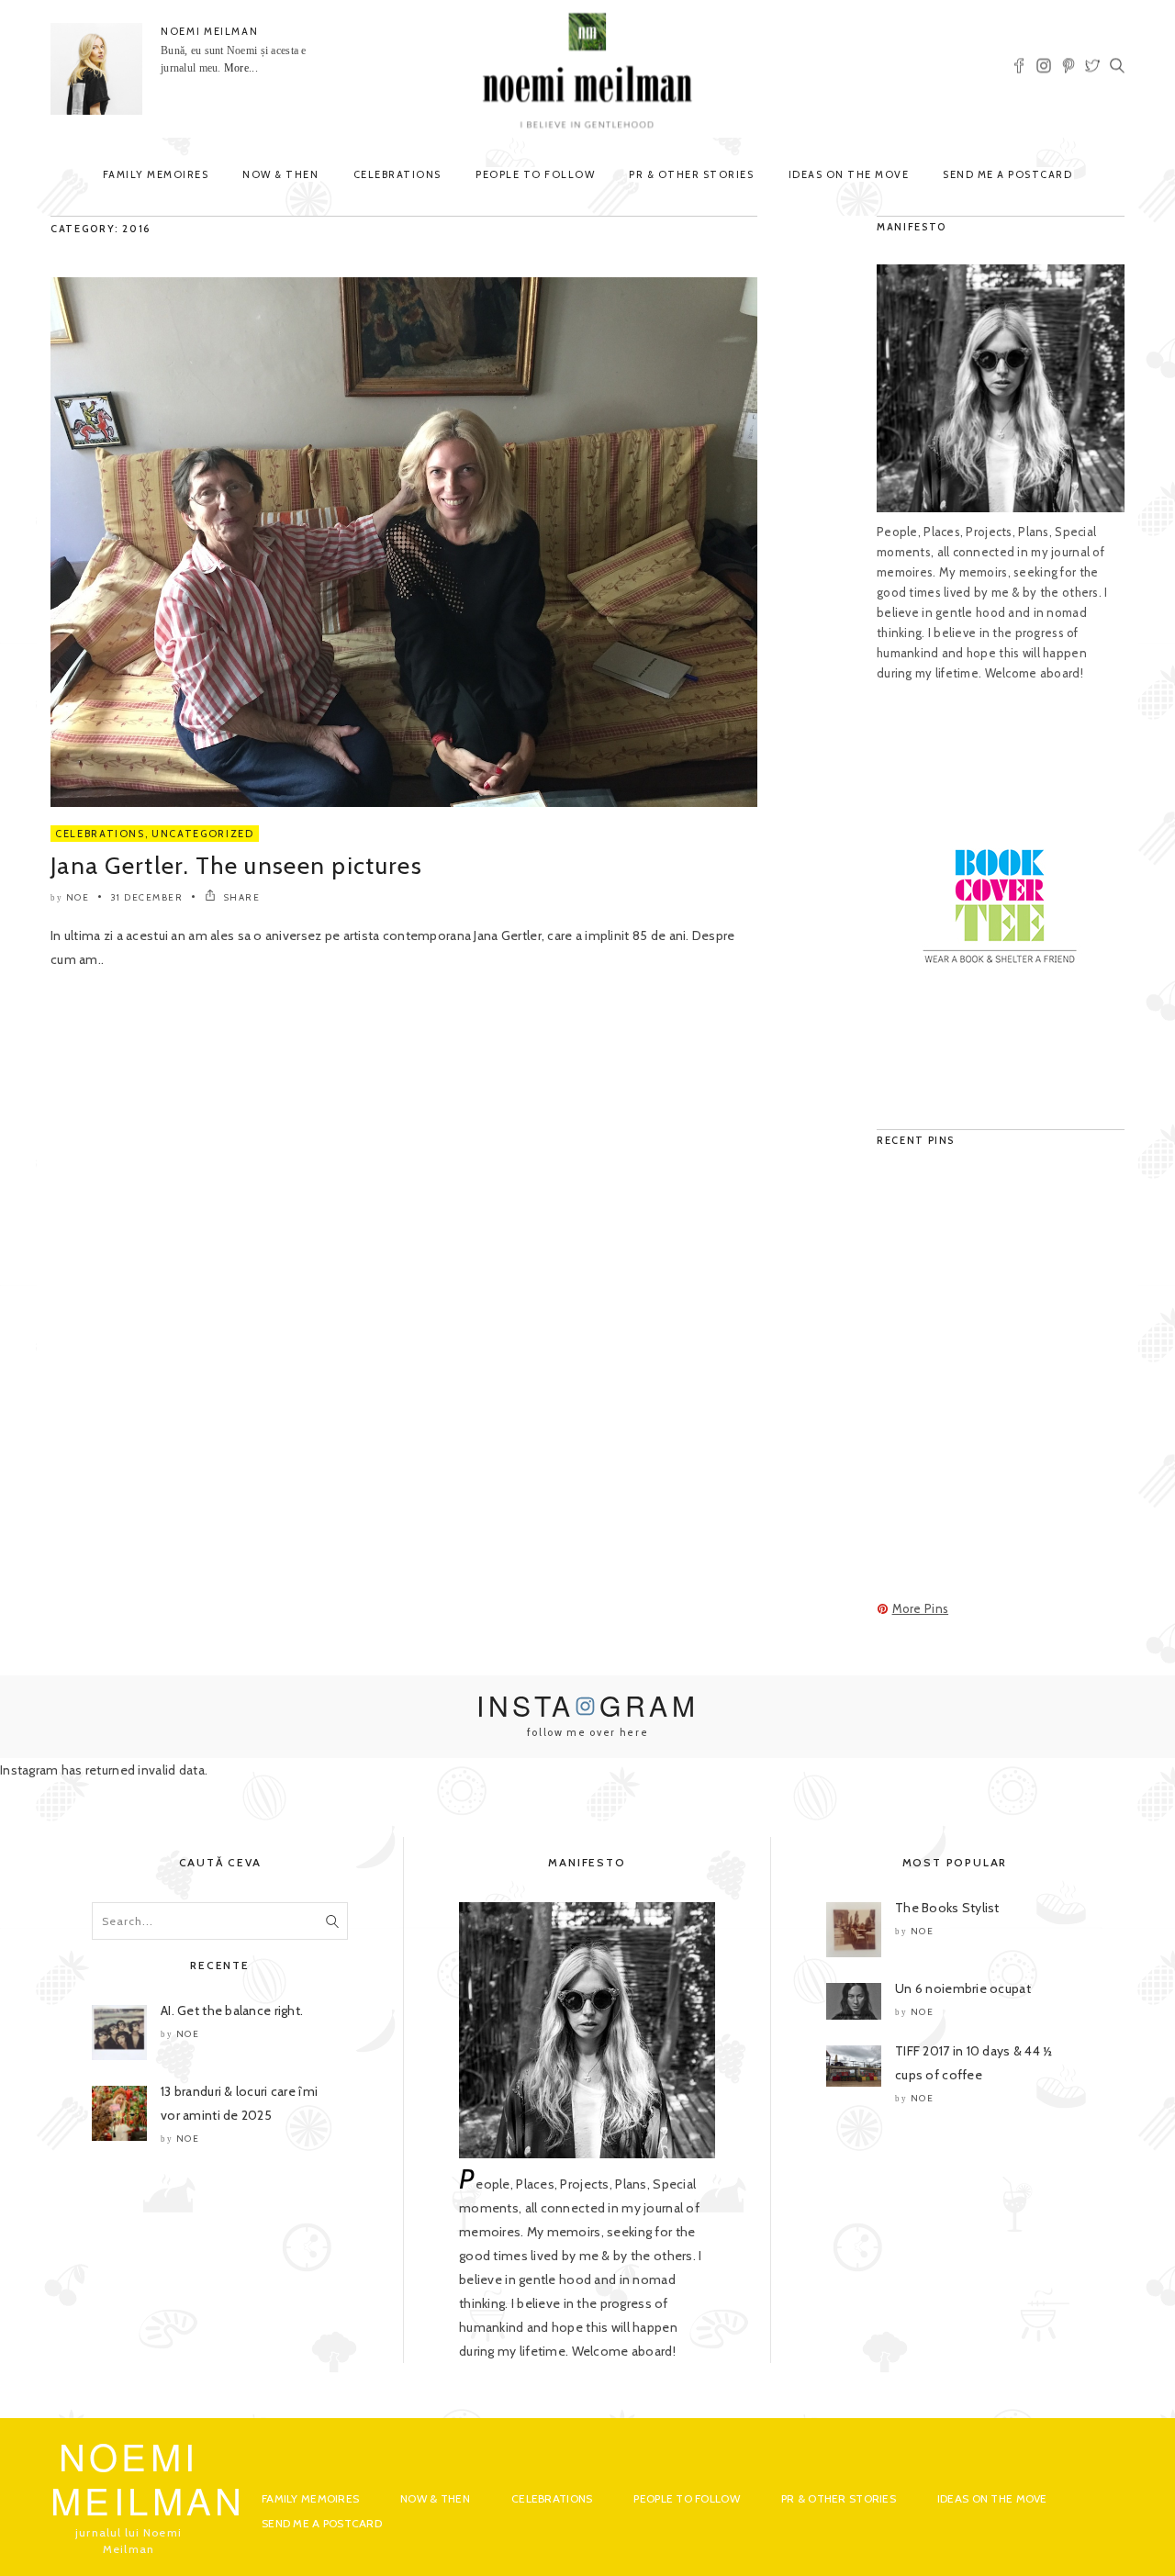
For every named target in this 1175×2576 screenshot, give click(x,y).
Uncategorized (202, 834)
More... (241, 68)
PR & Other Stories (691, 174)
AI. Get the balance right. (232, 2010)
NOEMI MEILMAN (209, 31)
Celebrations (397, 174)
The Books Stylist (947, 1908)
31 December (147, 897)
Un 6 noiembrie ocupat (963, 1988)
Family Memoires (156, 174)
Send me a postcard (1007, 174)
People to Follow (535, 174)
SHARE (240, 897)
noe (78, 897)
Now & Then (280, 174)
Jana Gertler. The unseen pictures (236, 866)
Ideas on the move (849, 174)
